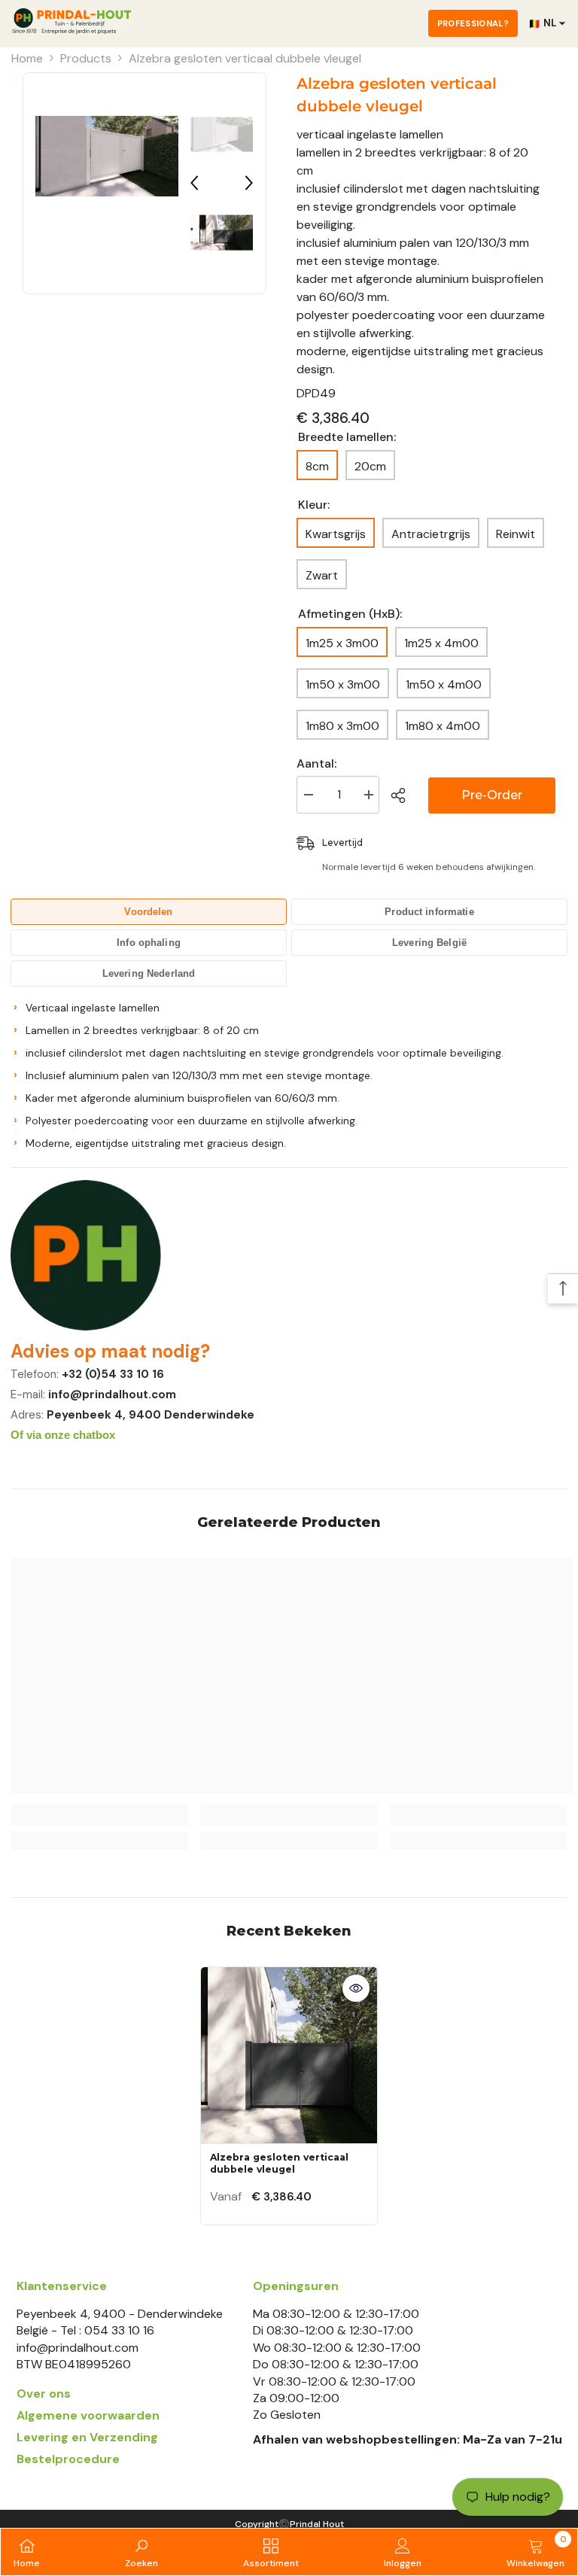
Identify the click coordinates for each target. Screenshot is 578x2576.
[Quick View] (356, 1988)
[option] (107, 157)
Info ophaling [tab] (149, 943)
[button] (194, 183)
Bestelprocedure (68, 2459)
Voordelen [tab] (148, 912)
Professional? (473, 23)
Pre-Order (492, 795)
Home (27, 58)
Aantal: (316, 763)
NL (542, 23)
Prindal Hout (317, 2524)
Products (86, 58)
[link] (100, 1815)
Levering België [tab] (429, 943)
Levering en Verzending (87, 2437)
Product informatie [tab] (429, 912)
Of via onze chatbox (63, 1435)
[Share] (404, 795)
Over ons (44, 2394)
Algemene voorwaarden (88, 2415)
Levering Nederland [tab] (149, 973)
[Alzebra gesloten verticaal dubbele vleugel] (289, 2055)
